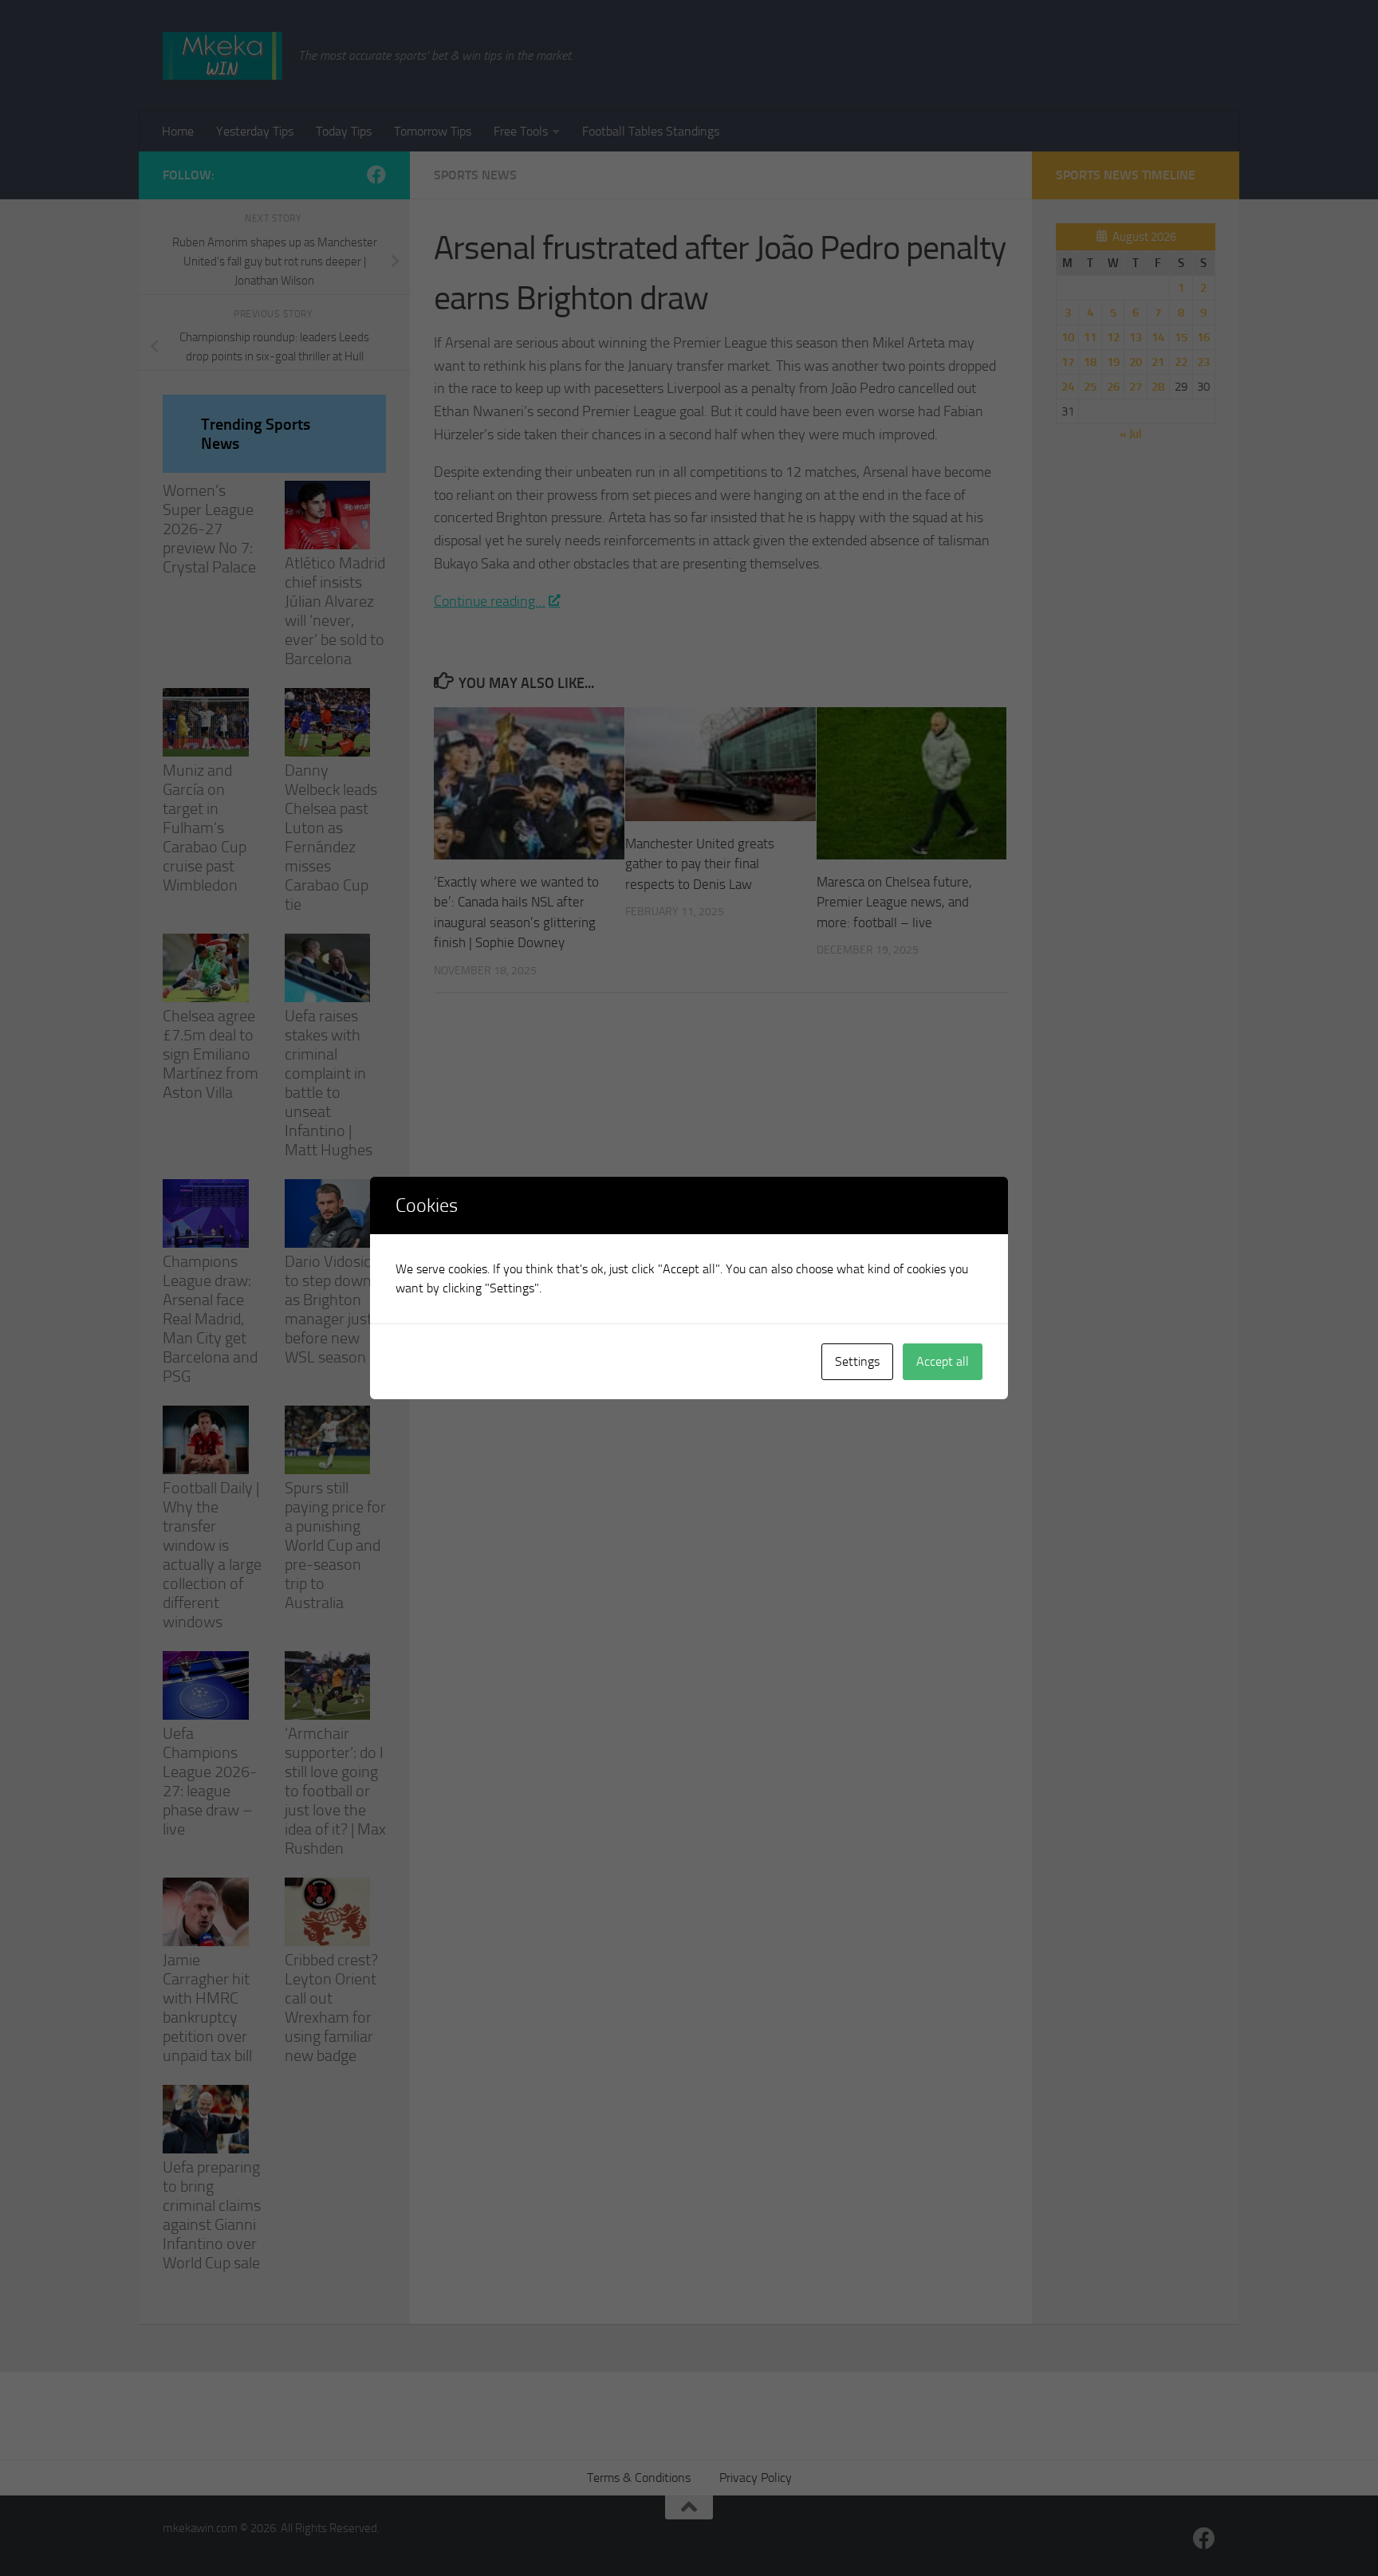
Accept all (943, 1361)
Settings (857, 1361)
